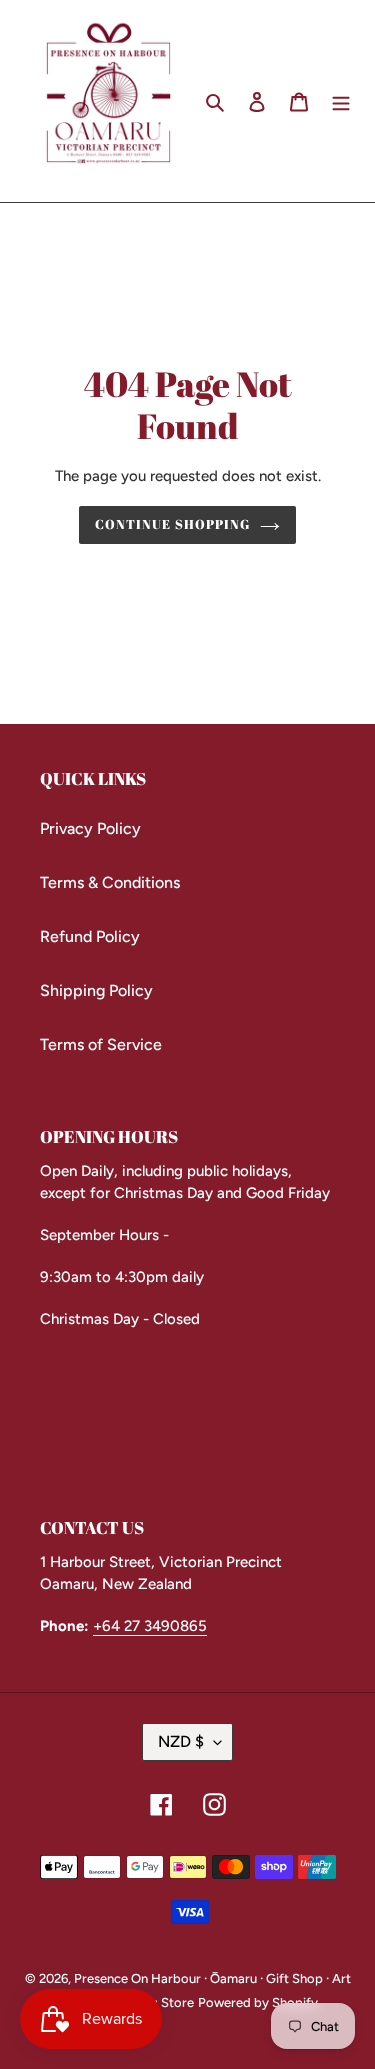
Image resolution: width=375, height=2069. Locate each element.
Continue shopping (172, 524)
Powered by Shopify (258, 2002)
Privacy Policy (90, 828)
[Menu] (341, 101)
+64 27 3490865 (150, 1626)
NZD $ (181, 1741)
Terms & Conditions (110, 882)
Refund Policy (90, 936)
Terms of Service (101, 1044)
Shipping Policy (96, 990)
